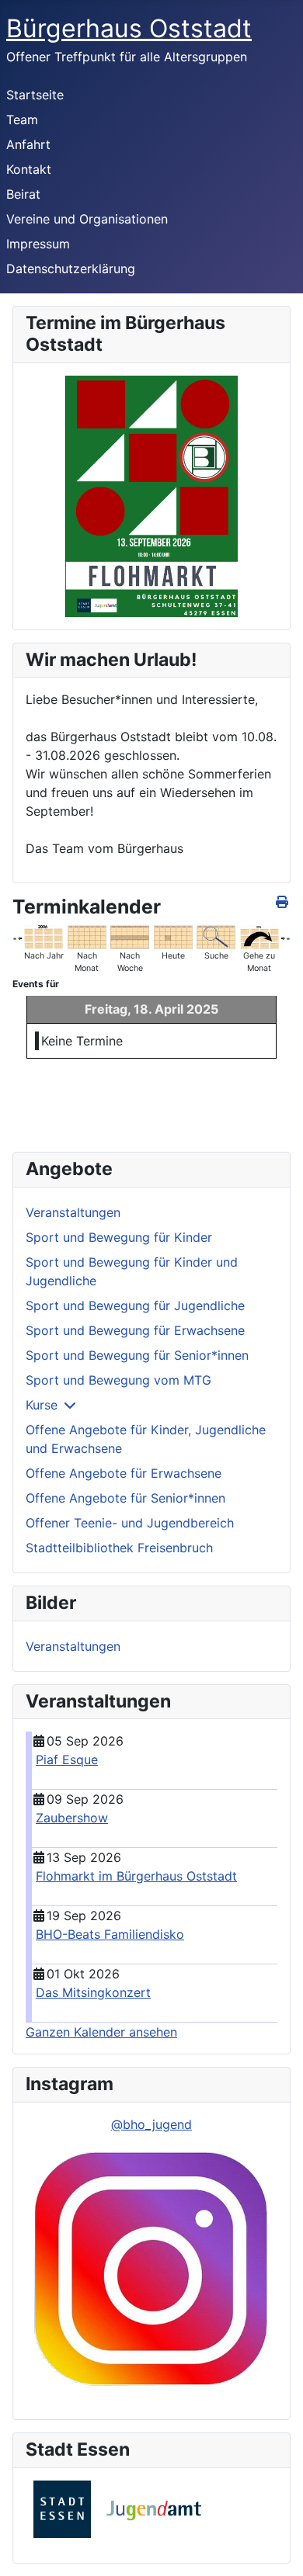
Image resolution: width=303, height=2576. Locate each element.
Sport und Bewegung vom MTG (118, 1380)
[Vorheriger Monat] (15, 937)
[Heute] (173, 936)
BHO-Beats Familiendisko (110, 1934)
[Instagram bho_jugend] (151, 2270)
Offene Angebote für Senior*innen (125, 1498)
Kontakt (29, 169)
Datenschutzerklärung (71, 269)
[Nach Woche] (130, 936)
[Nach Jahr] (44, 936)
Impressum (38, 244)
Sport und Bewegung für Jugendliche (135, 1305)
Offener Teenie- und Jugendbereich (130, 1523)
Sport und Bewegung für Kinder (119, 1237)
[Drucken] (283, 902)
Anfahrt (28, 144)
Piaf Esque (67, 1760)
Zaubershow (72, 1818)
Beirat (23, 194)
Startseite (35, 95)
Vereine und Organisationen (87, 219)
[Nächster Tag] (283, 937)
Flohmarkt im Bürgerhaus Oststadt (136, 1876)
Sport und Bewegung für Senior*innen (137, 1355)
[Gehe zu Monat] (259, 936)
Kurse (42, 1405)
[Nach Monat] (87, 936)
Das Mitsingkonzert (93, 1992)
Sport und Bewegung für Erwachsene (135, 1330)
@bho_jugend (151, 2124)
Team (22, 120)
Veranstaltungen (73, 1212)
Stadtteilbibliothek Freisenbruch (119, 1548)
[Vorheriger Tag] (19, 937)
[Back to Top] (276, 2547)
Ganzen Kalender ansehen (101, 2032)
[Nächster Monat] (288, 937)
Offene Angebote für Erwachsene (124, 1473)
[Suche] (216, 936)
